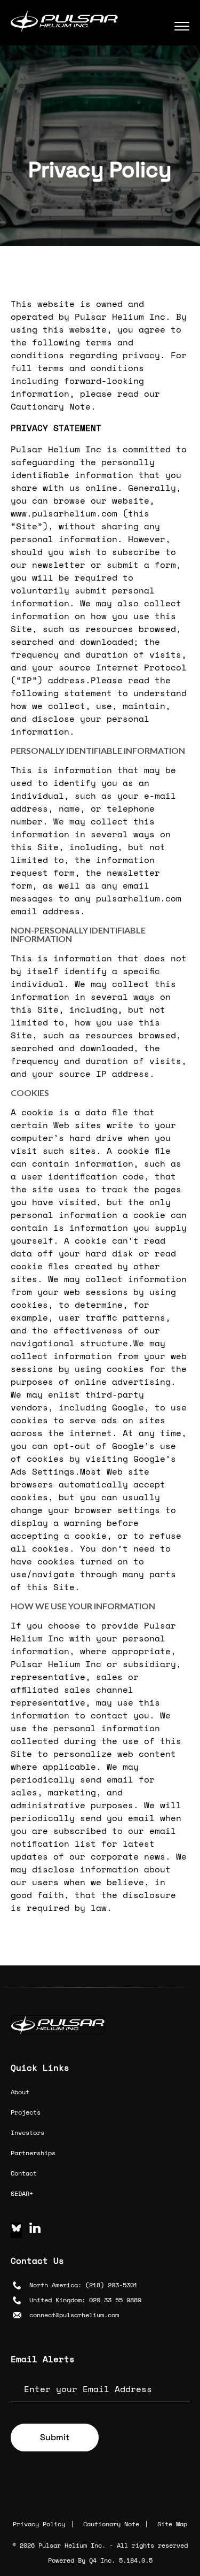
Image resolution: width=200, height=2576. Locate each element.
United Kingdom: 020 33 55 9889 (85, 2300)
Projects (26, 2112)
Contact (24, 2173)
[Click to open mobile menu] (182, 24)
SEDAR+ (22, 2193)
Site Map (172, 2524)
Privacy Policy (39, 2524)
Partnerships (33, 2153)
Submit (55, 2437)
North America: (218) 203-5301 (83, 2285)
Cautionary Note (111, 2524)
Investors (27, 2132)
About (20, 2092)
